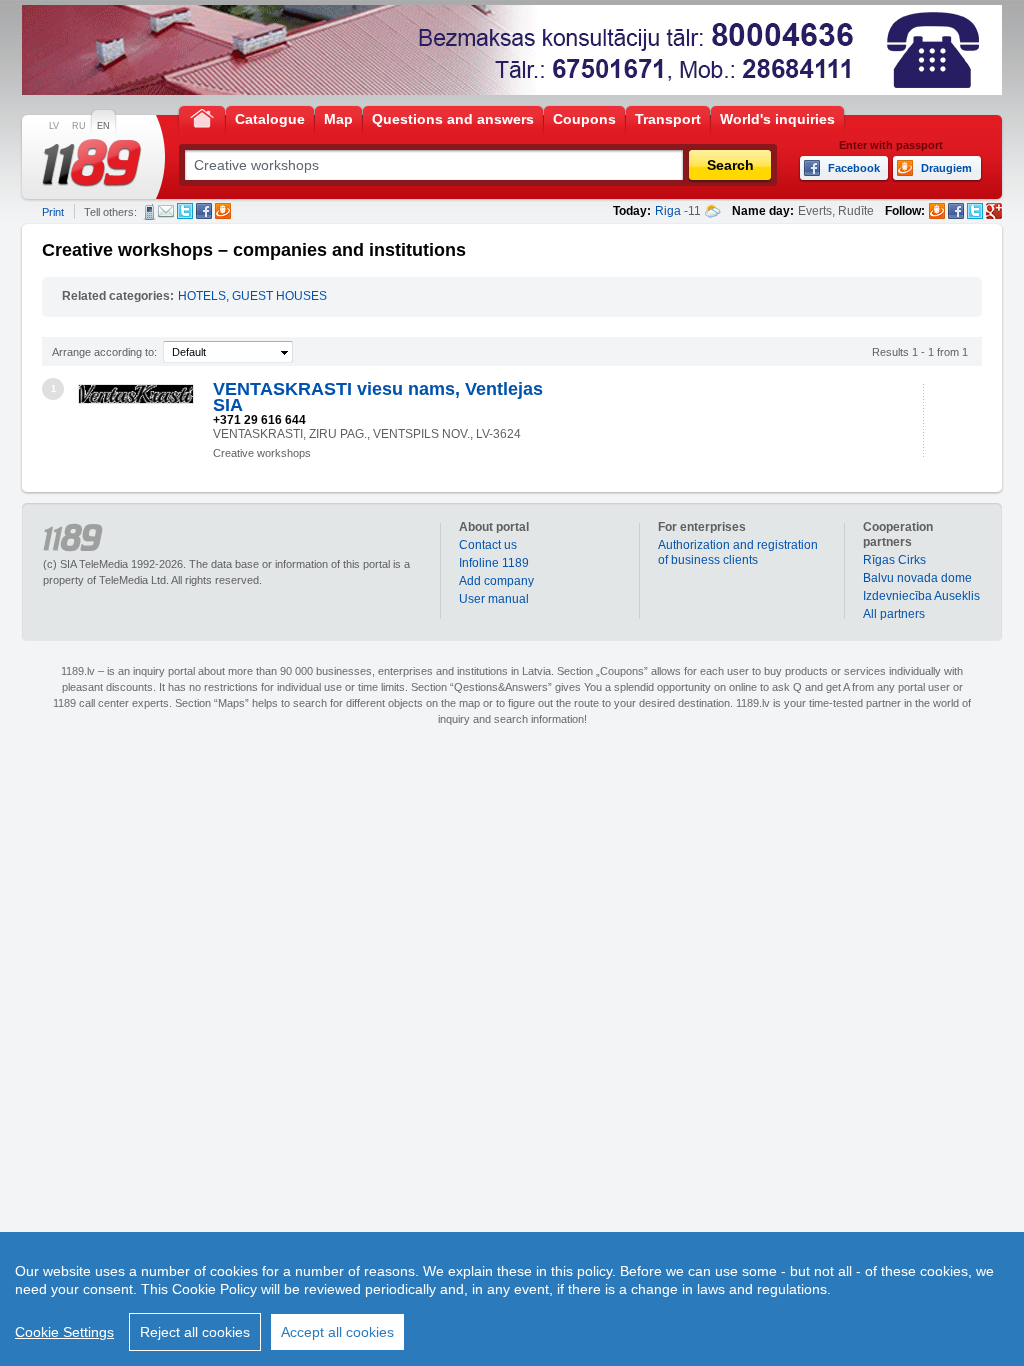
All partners (894, 614)
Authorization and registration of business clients (738, 552)
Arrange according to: (104, 352)
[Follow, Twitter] (975, 211)
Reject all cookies (195, 1332)
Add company (496, 581)
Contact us (488, 545)
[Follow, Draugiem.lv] (937, 211)
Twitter (185, 211)
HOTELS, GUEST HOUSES (252, 296)
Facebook (204, 211)
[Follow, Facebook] (956, 211)
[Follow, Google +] (994, 211)
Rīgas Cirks (894, 560)
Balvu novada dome (917, 578)
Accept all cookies (337, 1332)
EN (103, 126)
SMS (149, 212)
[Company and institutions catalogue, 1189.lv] (92, 163)
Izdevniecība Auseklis (921, 596)
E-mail (166, 211)
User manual (494, 599)
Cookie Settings (64, 1332)
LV (54, 126)
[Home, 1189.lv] (202, 117)
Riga (668, 211)
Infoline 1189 (494, 563)
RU (79, 126)
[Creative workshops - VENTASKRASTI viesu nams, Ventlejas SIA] (136, 394)
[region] (512, 1299)
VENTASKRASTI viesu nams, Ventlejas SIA (378, 397)
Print (53, 212)
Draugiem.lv (223, 211)
